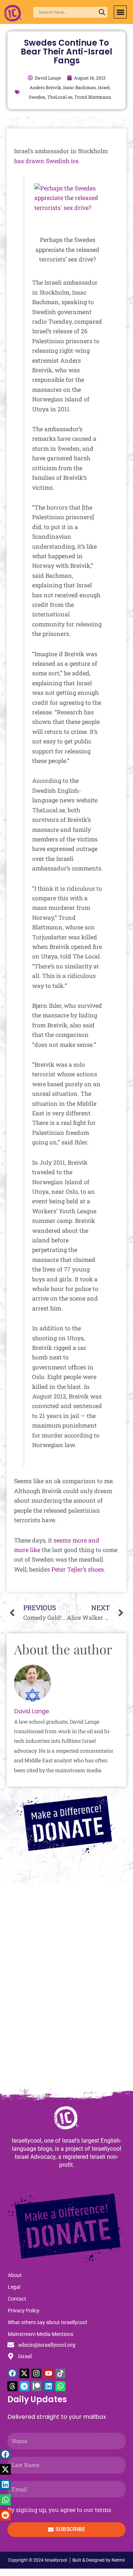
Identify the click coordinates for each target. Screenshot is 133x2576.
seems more (70, 1540)
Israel (104, 87)
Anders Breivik (45, 87)
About (15, 2275)
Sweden (37, 97)
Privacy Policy (24, 2311)
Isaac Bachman (80, 87)
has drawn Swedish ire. (47, 161)
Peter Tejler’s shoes (78, 1569)
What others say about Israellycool (47, 2322)
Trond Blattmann (93, 97)
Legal (14, 2287)
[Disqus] (66, 1990)
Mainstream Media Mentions (40, 2334)
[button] (120, 12)
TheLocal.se (60, 97)
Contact (17, 2299)
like (35, 1550)
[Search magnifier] (102, 12)
